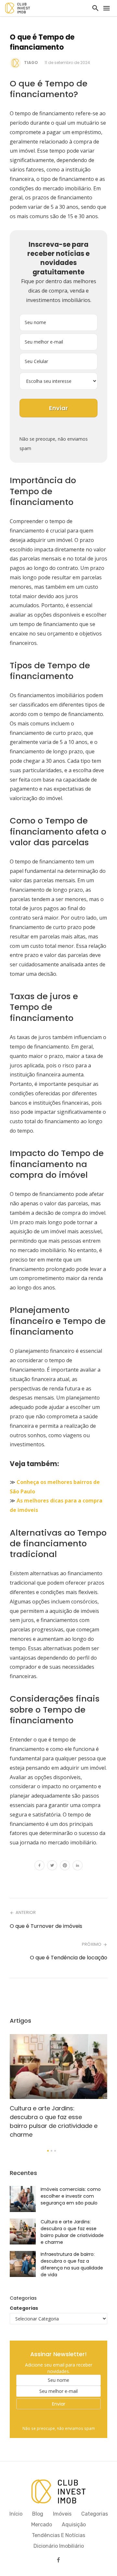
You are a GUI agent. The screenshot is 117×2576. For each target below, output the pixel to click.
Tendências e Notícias (58, 2535)
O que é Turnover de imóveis (46, 1926)
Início (16, 2514)
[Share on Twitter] (52, 1866)
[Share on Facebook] (39, 1866)
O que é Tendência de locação (69, 1958)
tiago (31, 63)
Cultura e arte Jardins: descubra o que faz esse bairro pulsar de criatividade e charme (54, 2121)
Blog (38, 2514)
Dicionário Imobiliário (59, 2546)
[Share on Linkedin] (78, 1866)
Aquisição (74, 2525)
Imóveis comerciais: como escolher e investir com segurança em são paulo (71, 2196)
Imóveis (62, 2514)
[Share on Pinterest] (65, 1866)
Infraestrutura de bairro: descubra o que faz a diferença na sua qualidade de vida (72, 2264)
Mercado (42, 2525)
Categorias (24, 2308)
